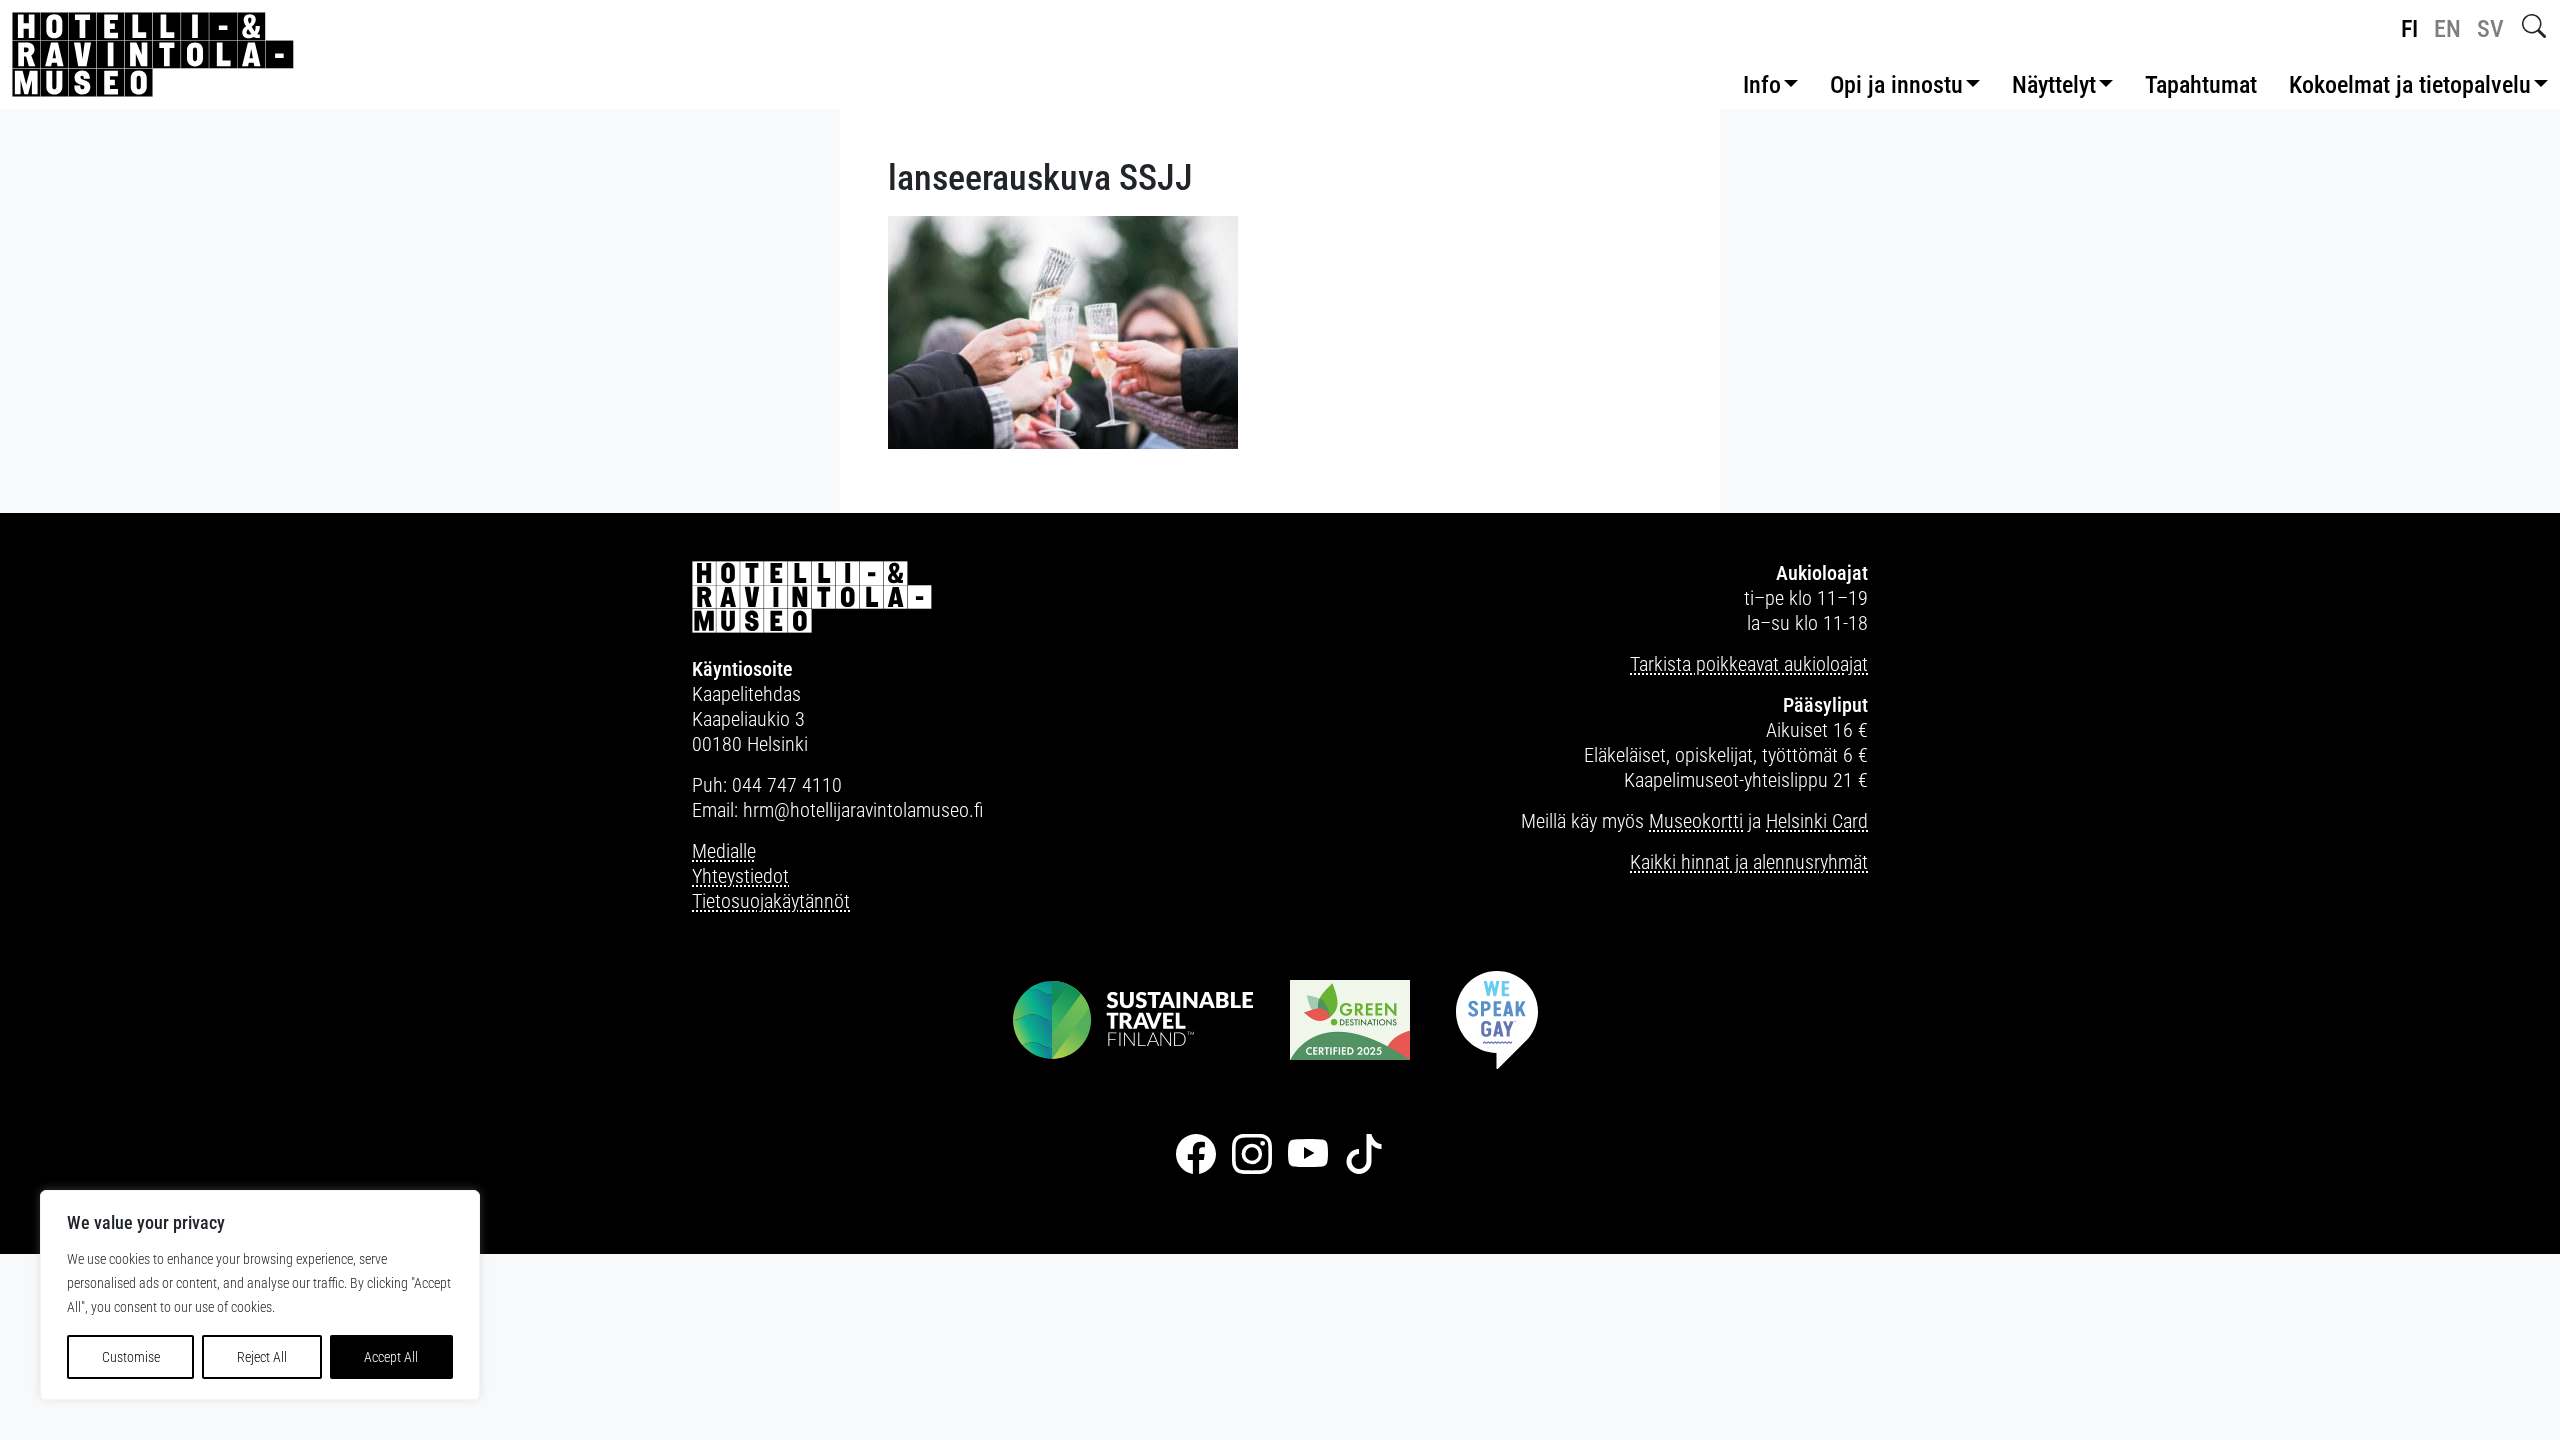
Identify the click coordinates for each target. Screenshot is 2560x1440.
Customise (131, 1357)
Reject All (262, 1357)
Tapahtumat (2201, 85)
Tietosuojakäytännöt (771, 901)
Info (1762, 85)
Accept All (391, 1357)
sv (2490, 29)
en (2447, 29)
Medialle (724, 851)
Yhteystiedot (740, 876)
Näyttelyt (2054, 85)
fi (2409, 29)
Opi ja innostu (1896, 85)
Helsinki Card (1817, 821)
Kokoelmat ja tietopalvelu (2410, 85)
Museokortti (1696, 821)
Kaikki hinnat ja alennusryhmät (1749, 862)
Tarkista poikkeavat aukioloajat (1749, 664)
